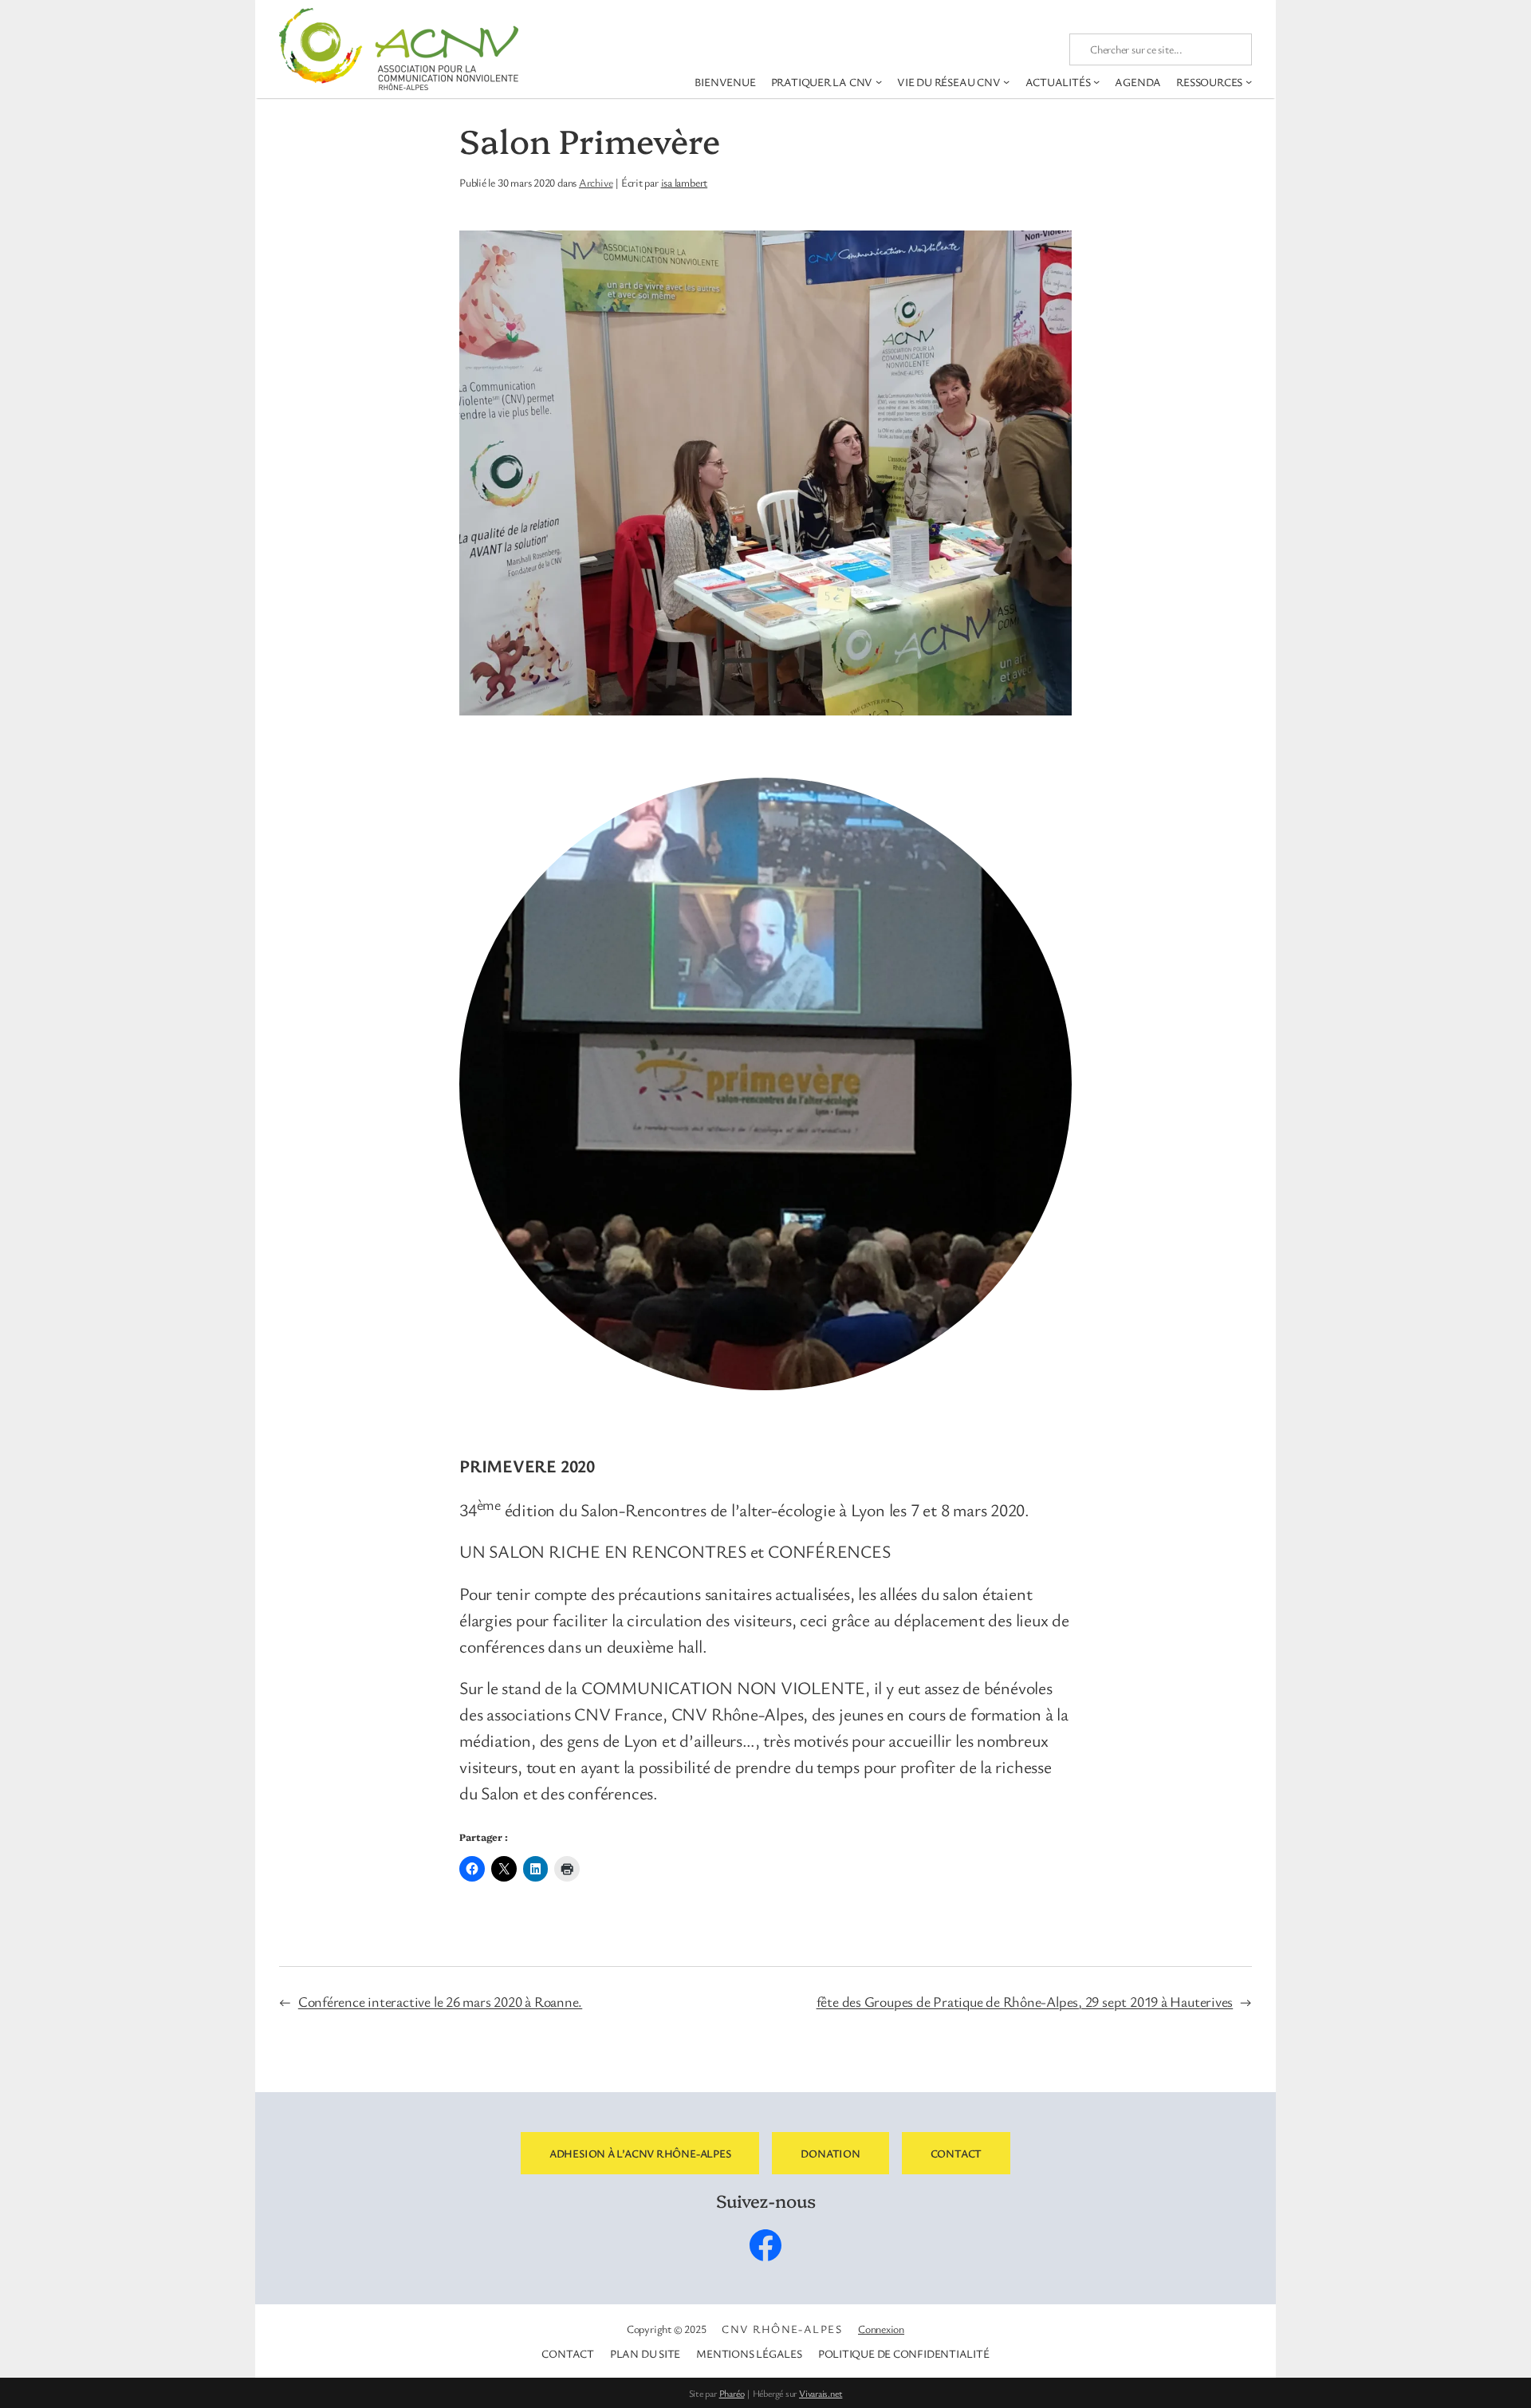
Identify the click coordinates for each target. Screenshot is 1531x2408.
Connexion (881, 2329)
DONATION (830, 2153)
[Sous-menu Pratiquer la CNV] (879, 81)
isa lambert (685, 182)
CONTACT (956, 2153)
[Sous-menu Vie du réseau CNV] (1006, 81)
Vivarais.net (821, 2393)
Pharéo (732, 2393)
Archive (596, 182)
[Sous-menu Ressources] (1249, 81)
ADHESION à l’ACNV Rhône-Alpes (640, 2153)
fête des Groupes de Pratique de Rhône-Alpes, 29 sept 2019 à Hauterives (1025, 2001)
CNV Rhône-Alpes (782, 2329)
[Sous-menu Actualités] (1096, 81)
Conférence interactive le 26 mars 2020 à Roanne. (440, 2001)
